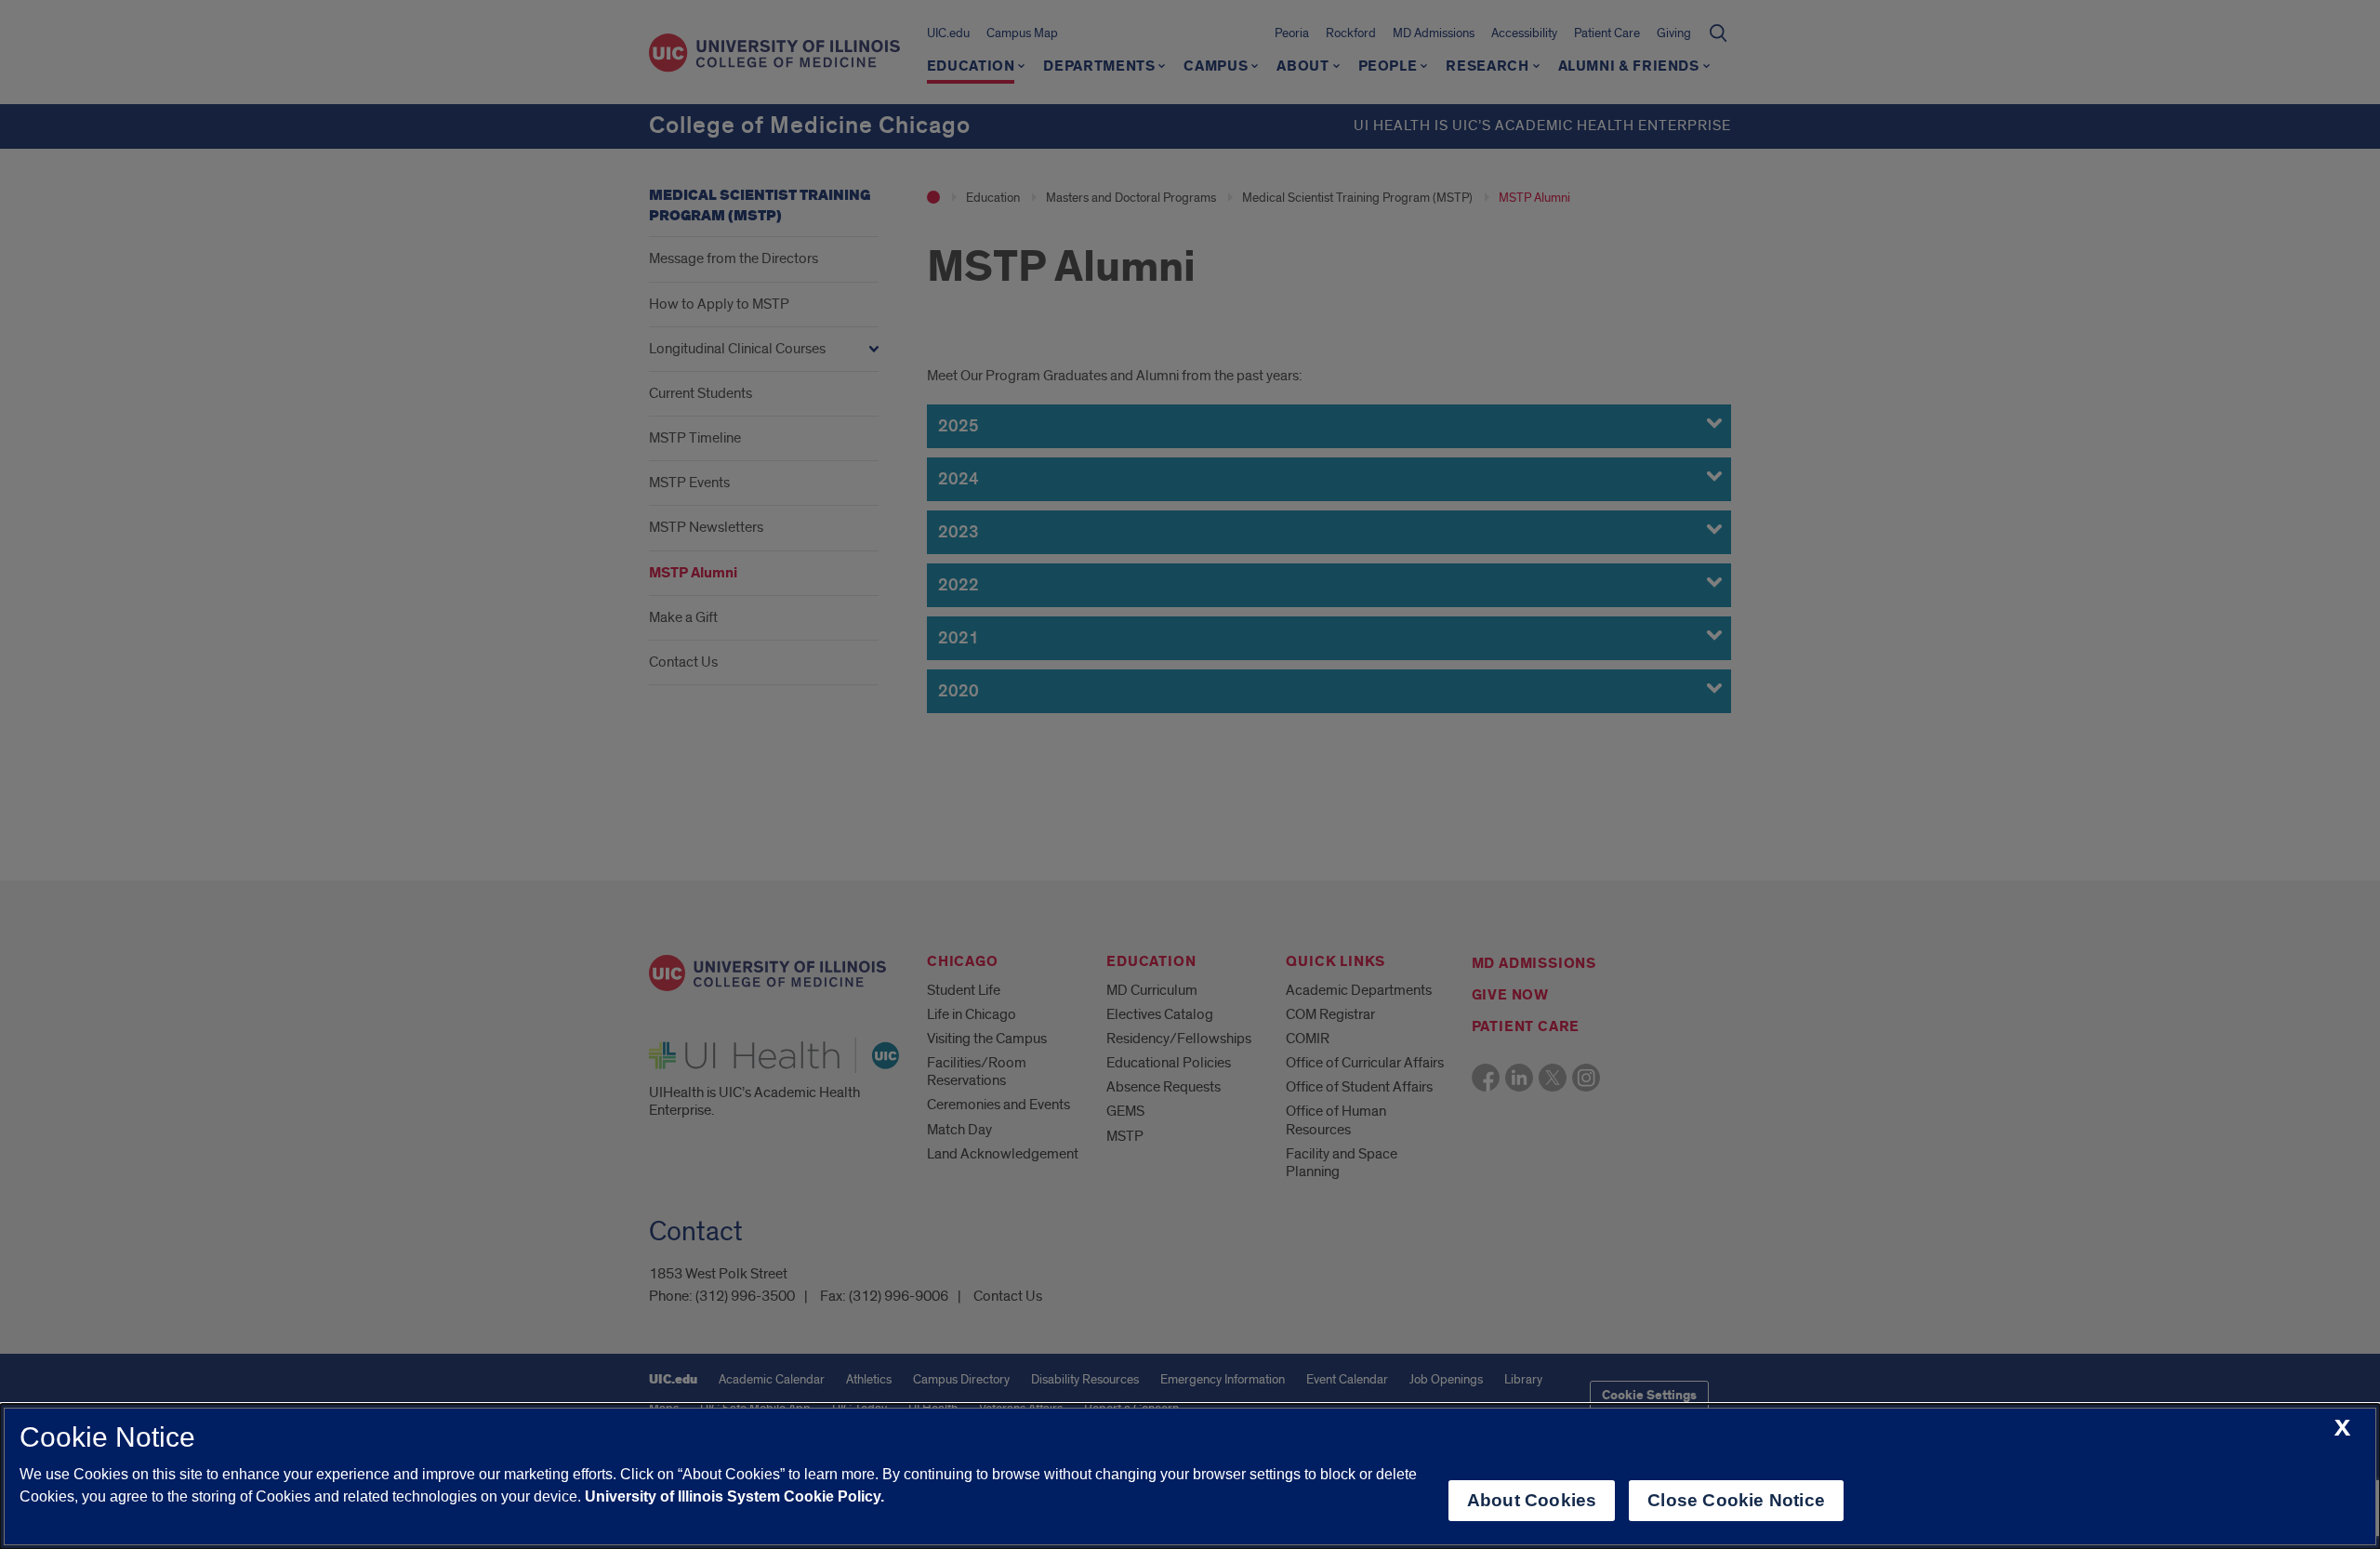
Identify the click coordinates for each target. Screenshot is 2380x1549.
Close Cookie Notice (1736, 1500)
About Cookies (1532, 1500)
